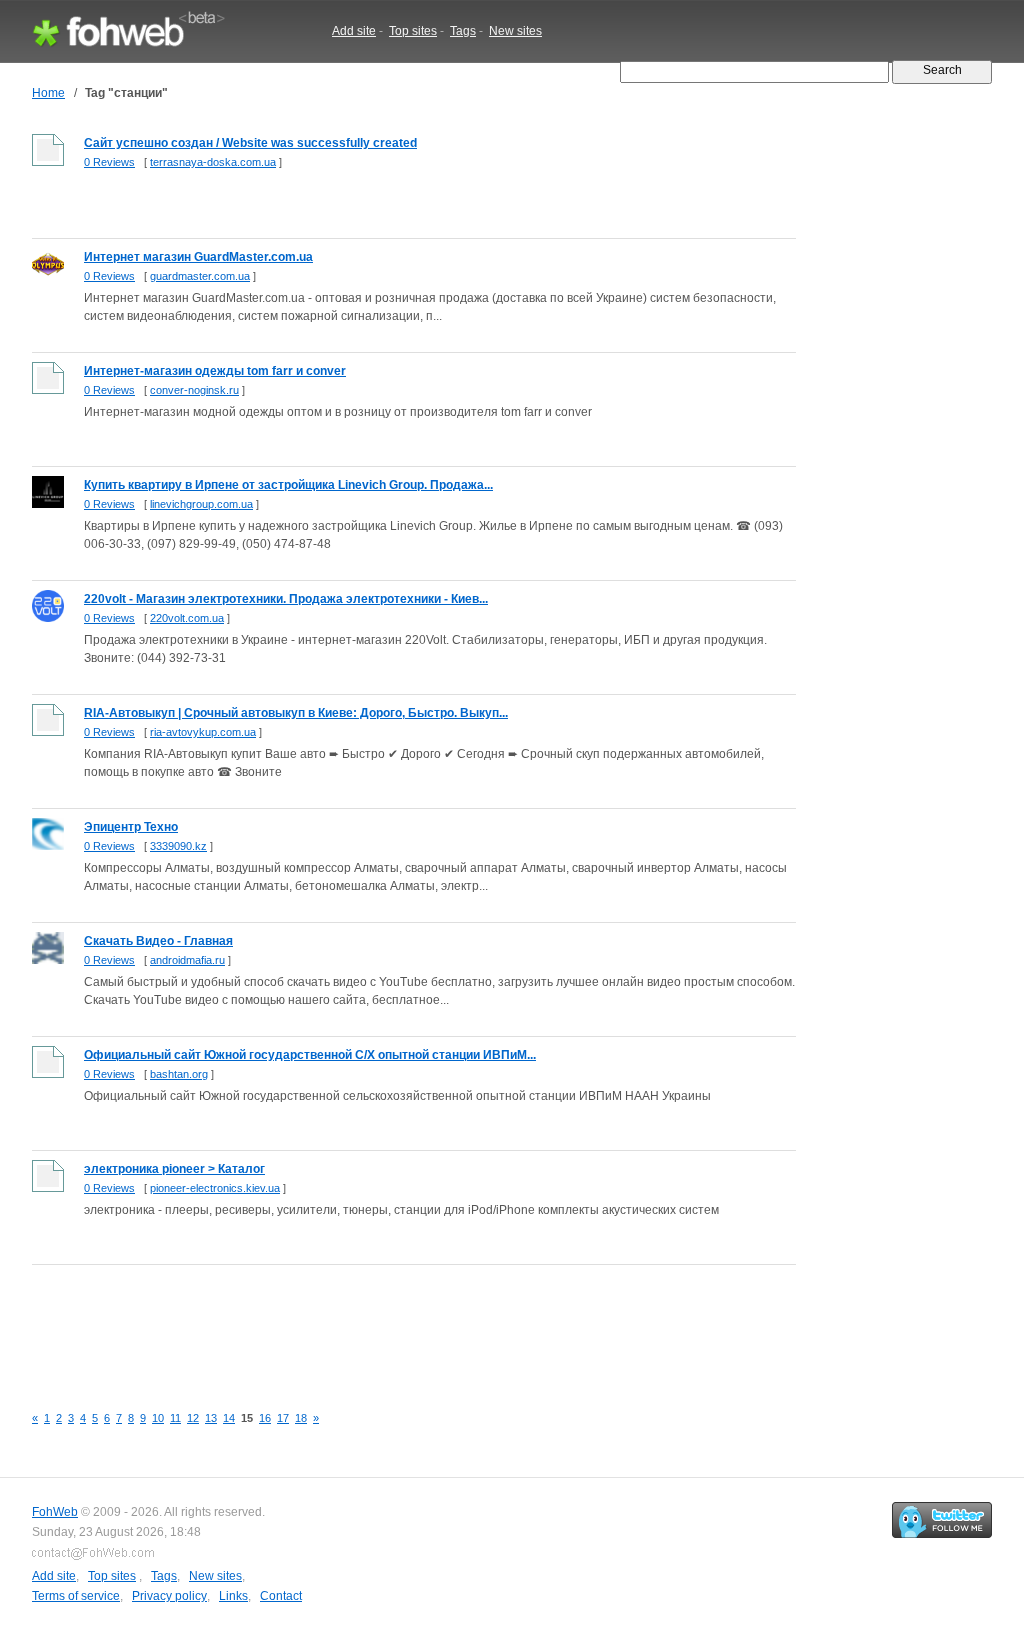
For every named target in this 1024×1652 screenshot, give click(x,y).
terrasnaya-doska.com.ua (213, 162)
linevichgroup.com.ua (201, 504)
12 (193, 1418)
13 (211, 1418)
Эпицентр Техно (131, 827)
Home (48, 93)
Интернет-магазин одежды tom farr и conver (215, 371)
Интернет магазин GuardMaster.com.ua (198, 257)
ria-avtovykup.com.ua (203, 732)
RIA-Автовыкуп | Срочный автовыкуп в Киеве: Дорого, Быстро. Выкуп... (296, 713)
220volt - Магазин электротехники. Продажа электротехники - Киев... (286, 599)
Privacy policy (169, 1596)
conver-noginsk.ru (194, 390)
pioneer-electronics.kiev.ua (215, 1188)
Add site (354, 31)
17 (283, 1418)
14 (229, 1418)
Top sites (413, 31)
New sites (515, 31)
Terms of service (76, 1596)
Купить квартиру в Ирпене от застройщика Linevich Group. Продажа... (288, 485)
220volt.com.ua (187, 618)
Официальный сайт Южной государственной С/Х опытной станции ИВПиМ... (310, 1055)
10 (158, 1418)
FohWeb (55, 1512)
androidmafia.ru (187, 960)
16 (265, 1418)
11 (175, 1418)
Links (233, 1596)
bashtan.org (179, 1074)
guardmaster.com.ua (200, 276)
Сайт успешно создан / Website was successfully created (250, 143)
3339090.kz (178, 846)
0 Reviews (109, 162)
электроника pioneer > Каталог (174, 1169)
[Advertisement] (396, 1323)
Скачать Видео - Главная (158, 941)
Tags (463, 31)
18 (301, 1418)
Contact (281, 1596)
